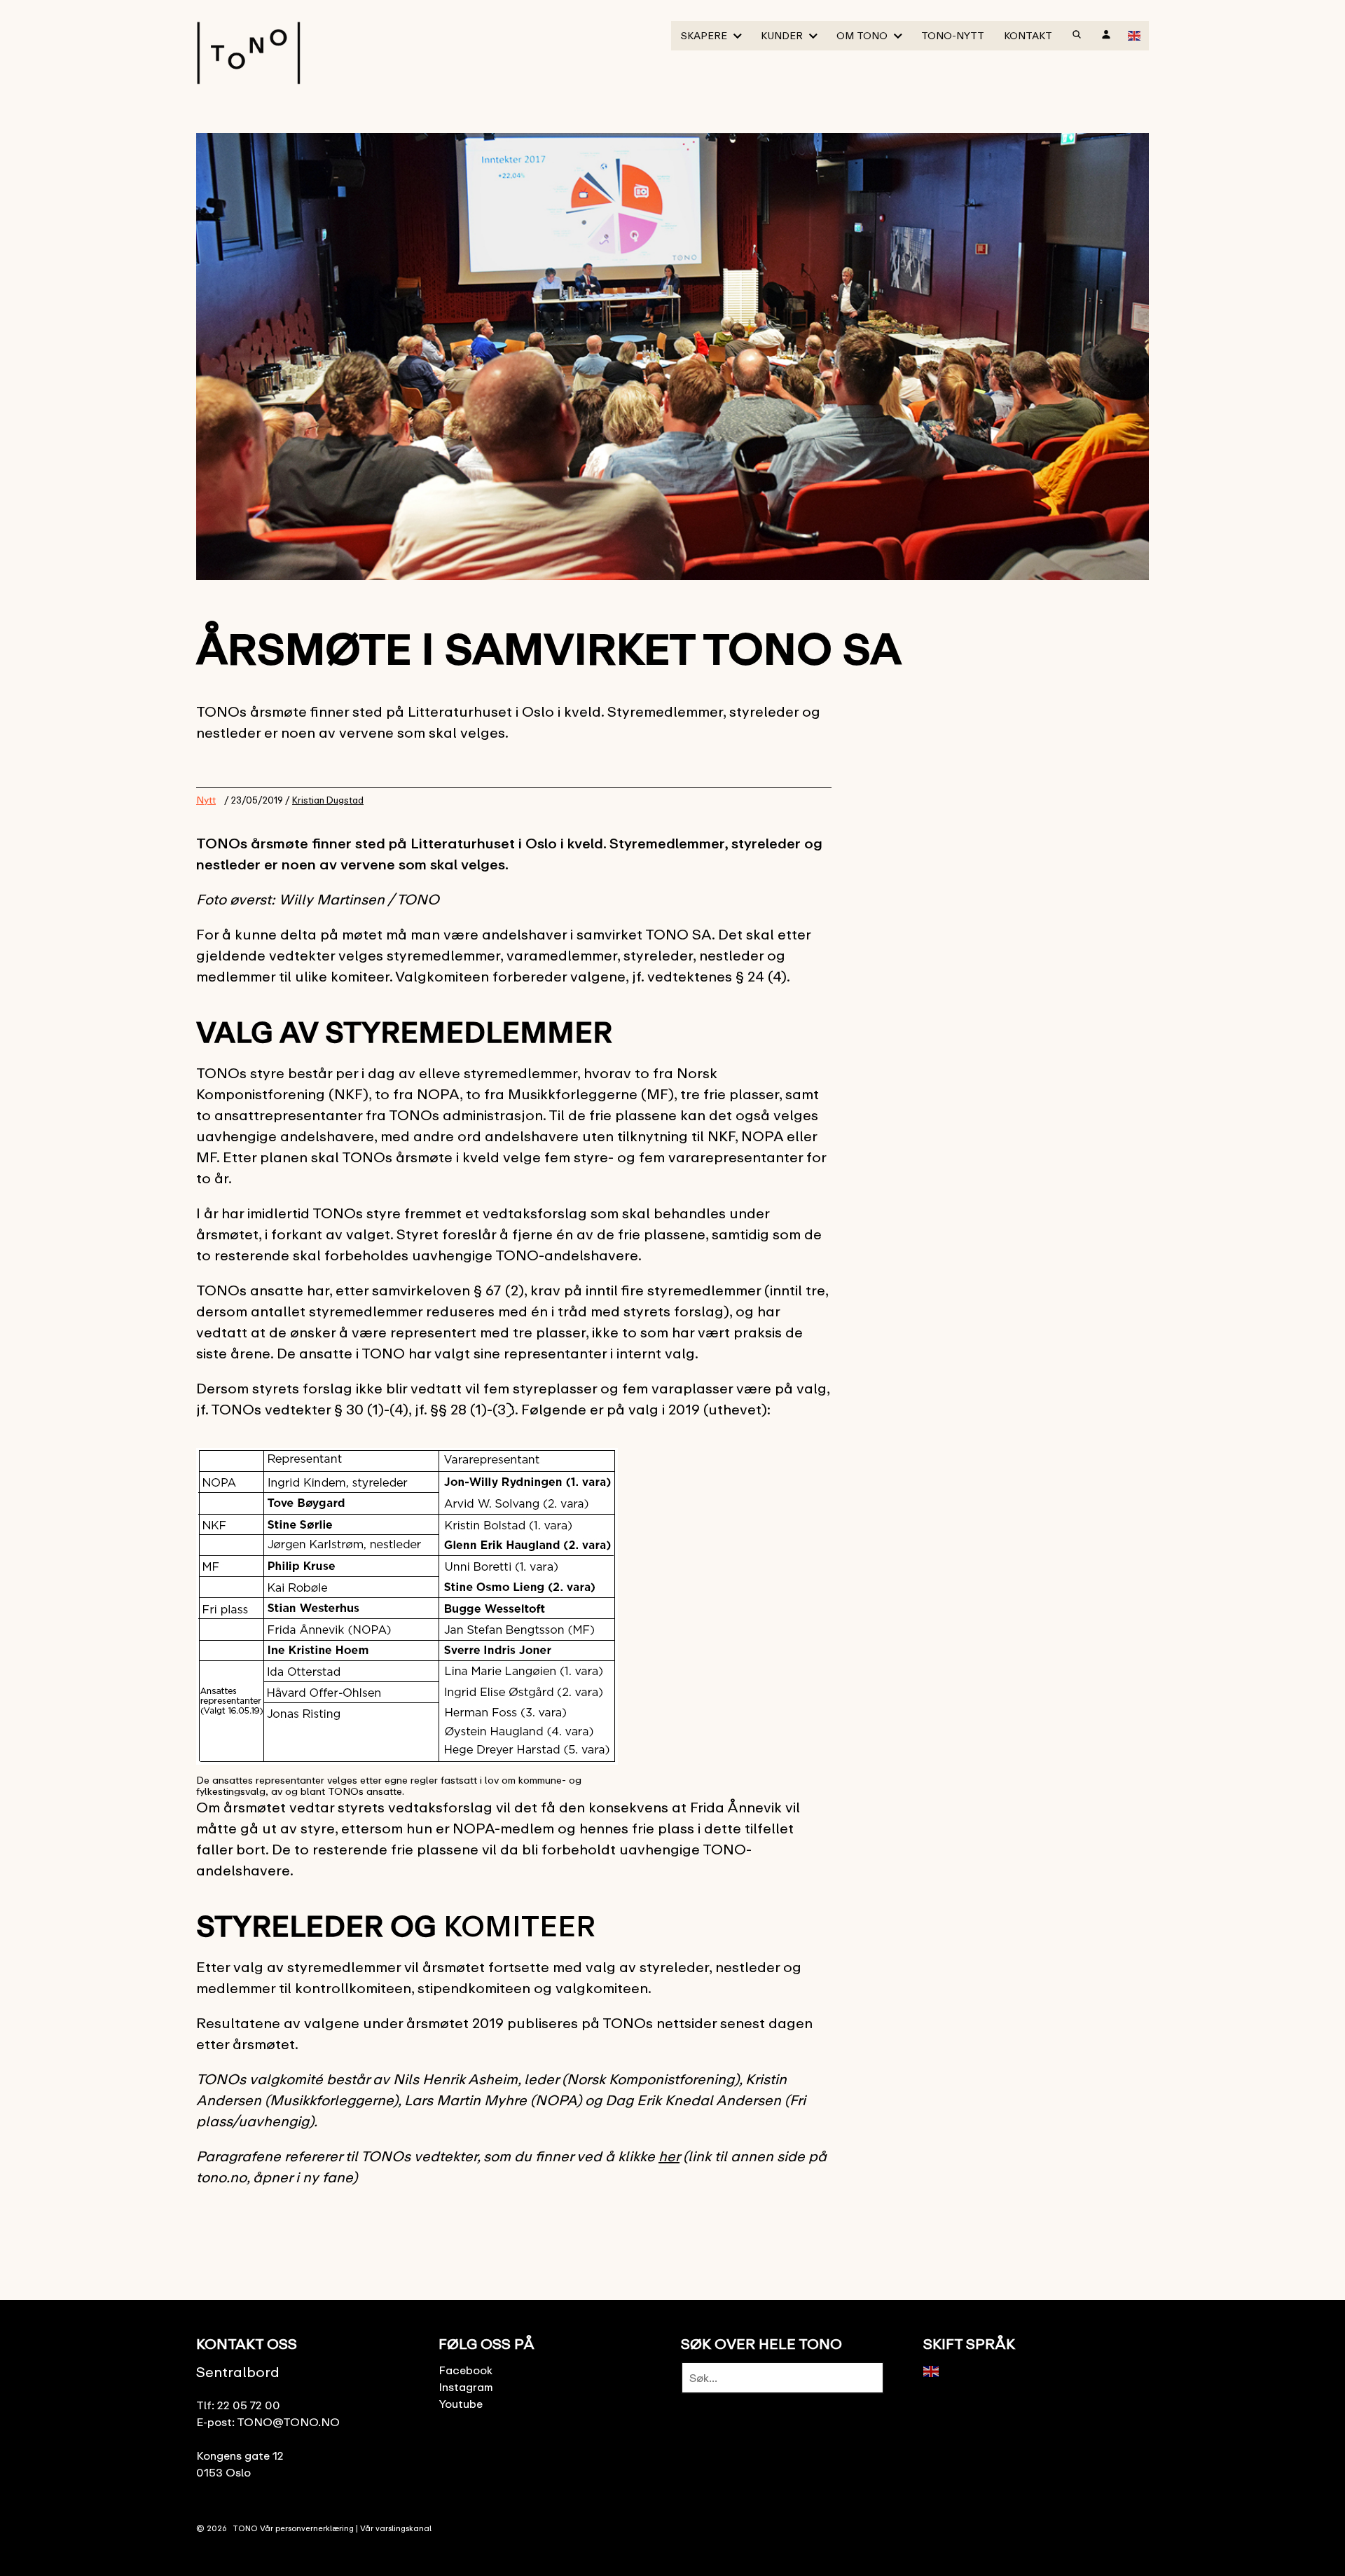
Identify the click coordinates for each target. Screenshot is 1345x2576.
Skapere (704, 35)
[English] (1135, 34)
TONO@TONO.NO (288, 2422)
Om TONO (862, 35)
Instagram (466, 2387)
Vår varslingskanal (396, 2528)
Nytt (206, 800)
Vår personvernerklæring (307, 2528)
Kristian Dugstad (328, 800)
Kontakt (1028, 35)
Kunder (782, 35)
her (669, 2156)
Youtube (461, 2404)
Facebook (465, 2370)
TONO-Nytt (953, 35)
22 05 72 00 (249, 2405)
